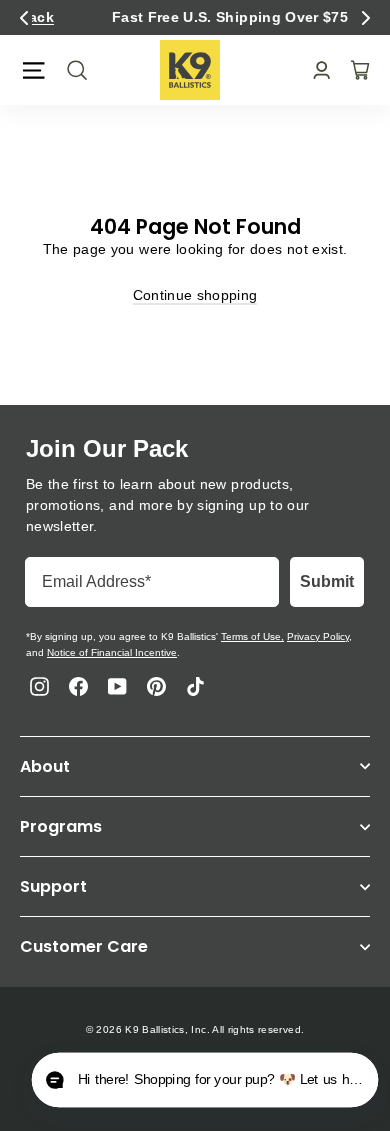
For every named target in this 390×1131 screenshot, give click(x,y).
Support (53, 886)
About (45, 766)
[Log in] (315, 70)
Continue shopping (195, 295)
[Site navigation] (33, 70)
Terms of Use (251, 636)
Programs (61, 826)
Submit (327, 581)
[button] (24, 18)
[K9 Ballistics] (190, 70)
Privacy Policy (318, 636)
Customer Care (84, 946)
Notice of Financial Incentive (112, 652)
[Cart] (354, 70)
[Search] (71, 70)
